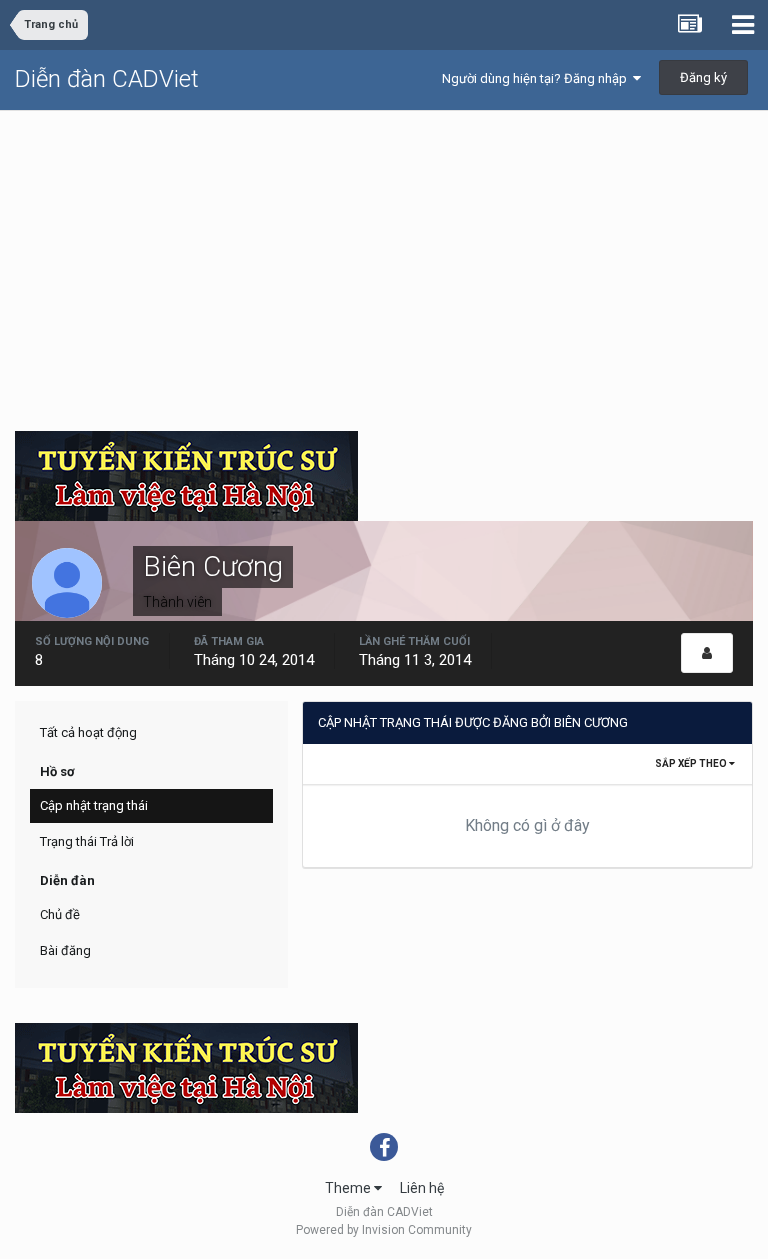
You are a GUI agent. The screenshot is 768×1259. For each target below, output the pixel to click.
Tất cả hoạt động (88, 732)
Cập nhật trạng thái (94, 805)
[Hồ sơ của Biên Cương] (707, 653)
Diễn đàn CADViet (107, 79)
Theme (349, 1188)
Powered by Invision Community (384, 1230)
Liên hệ (422, 1188)
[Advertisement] (384, 261)
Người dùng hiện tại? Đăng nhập (537, 78)
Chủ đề (60, 914)
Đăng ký (703, 77)
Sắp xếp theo (692, 763)
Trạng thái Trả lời (87, 841)
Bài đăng (65, 950)
